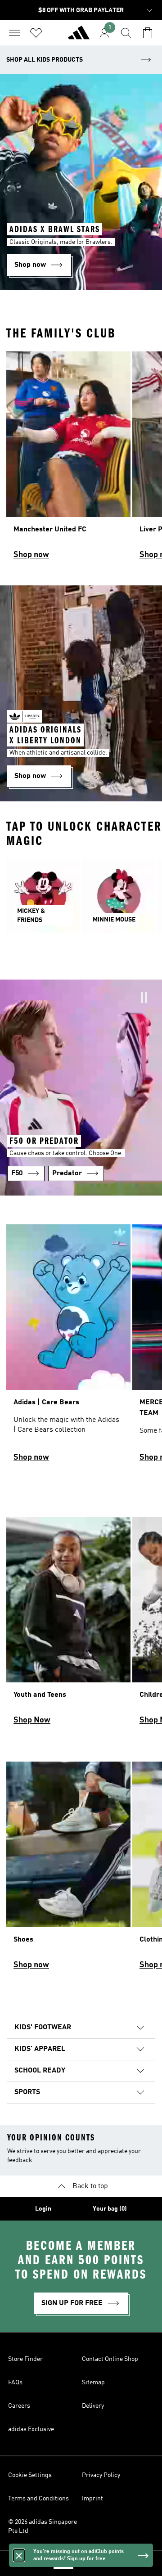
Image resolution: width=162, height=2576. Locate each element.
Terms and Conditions (38, 2499)
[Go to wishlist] (36, 33)
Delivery (93, 2406)
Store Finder (25, 2359)
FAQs (15, 2383)
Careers (19, 2406)
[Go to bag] (148, 33)
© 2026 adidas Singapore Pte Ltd (43, 2527)
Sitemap (93, 2383)
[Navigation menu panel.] (14, 33)
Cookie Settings (30, 2475)
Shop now (31, 555)
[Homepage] (79, 36)
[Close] (19, 2555)
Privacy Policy (101, 2475)
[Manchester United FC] (68, 459)
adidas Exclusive (31, 2429)
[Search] (126, 33)
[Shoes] (68, 1870)
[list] (81, 459)
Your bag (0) (110, 2209)
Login (43, 2209)
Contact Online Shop (110, 2359)
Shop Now (32, 1720)
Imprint (92, 2499)
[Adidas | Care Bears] (68, 1347)
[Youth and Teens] (68, 1625)
